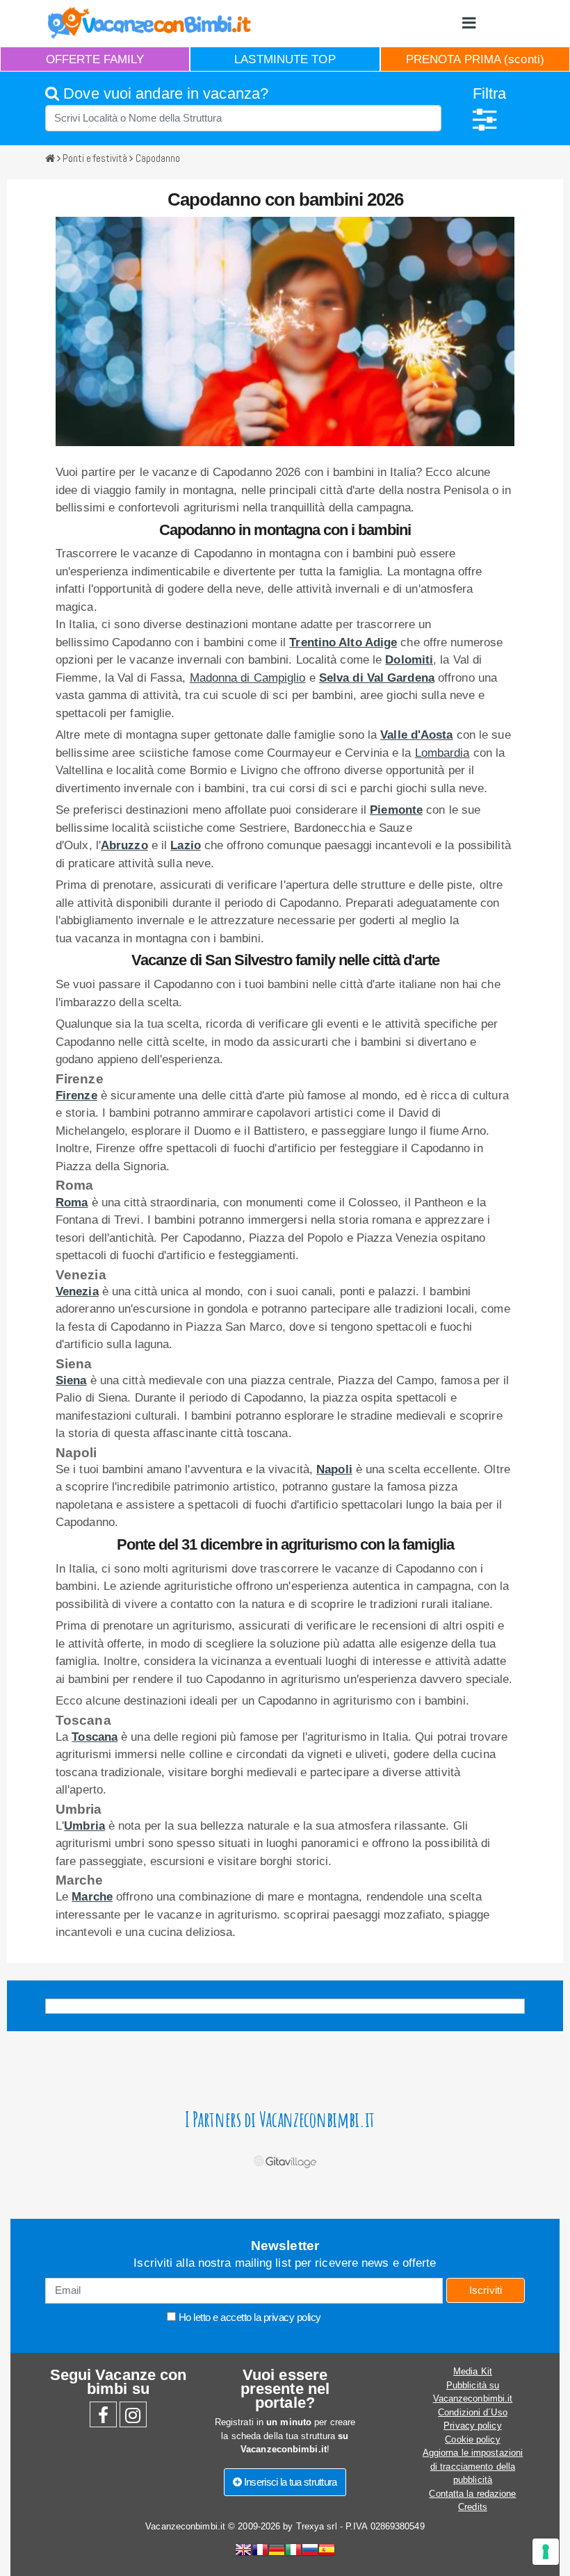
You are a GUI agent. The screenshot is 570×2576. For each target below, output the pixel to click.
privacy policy (292, 2317)
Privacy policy (472, 2426)
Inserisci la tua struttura (290, 2482)
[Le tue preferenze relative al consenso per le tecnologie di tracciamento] (546, 2552)
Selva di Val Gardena (377, 678)
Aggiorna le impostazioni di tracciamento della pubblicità (473, 2466)
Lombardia (442, 753)
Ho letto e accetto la (249, 2317)
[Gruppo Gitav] (285, 2159)
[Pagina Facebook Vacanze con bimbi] (103, 2419)
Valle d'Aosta (416, 735)
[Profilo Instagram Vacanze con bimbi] (133, 2419)
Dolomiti (409, 660)
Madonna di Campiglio (248, 678)
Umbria (84, 1826)
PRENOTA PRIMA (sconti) (475, 59)
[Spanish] (327, 2551)
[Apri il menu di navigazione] (469, 23)
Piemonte (396, 810)
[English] (243, 2551)
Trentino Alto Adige (343, 642)
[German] (277, 2551)
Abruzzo (124, 845)
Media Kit (473, 2371)
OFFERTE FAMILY (95, 59)
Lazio (186, 845)
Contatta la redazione (472, 2494)
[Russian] (310, 2551)
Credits (473, 2507)
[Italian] (293, 2551)
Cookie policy (472, 2439)
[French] (260, 2551)
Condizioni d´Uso (473, 2412)
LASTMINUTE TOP (285, 59)
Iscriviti (486, 2290)
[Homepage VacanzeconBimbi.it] (149, 23)
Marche (92, 1897)
